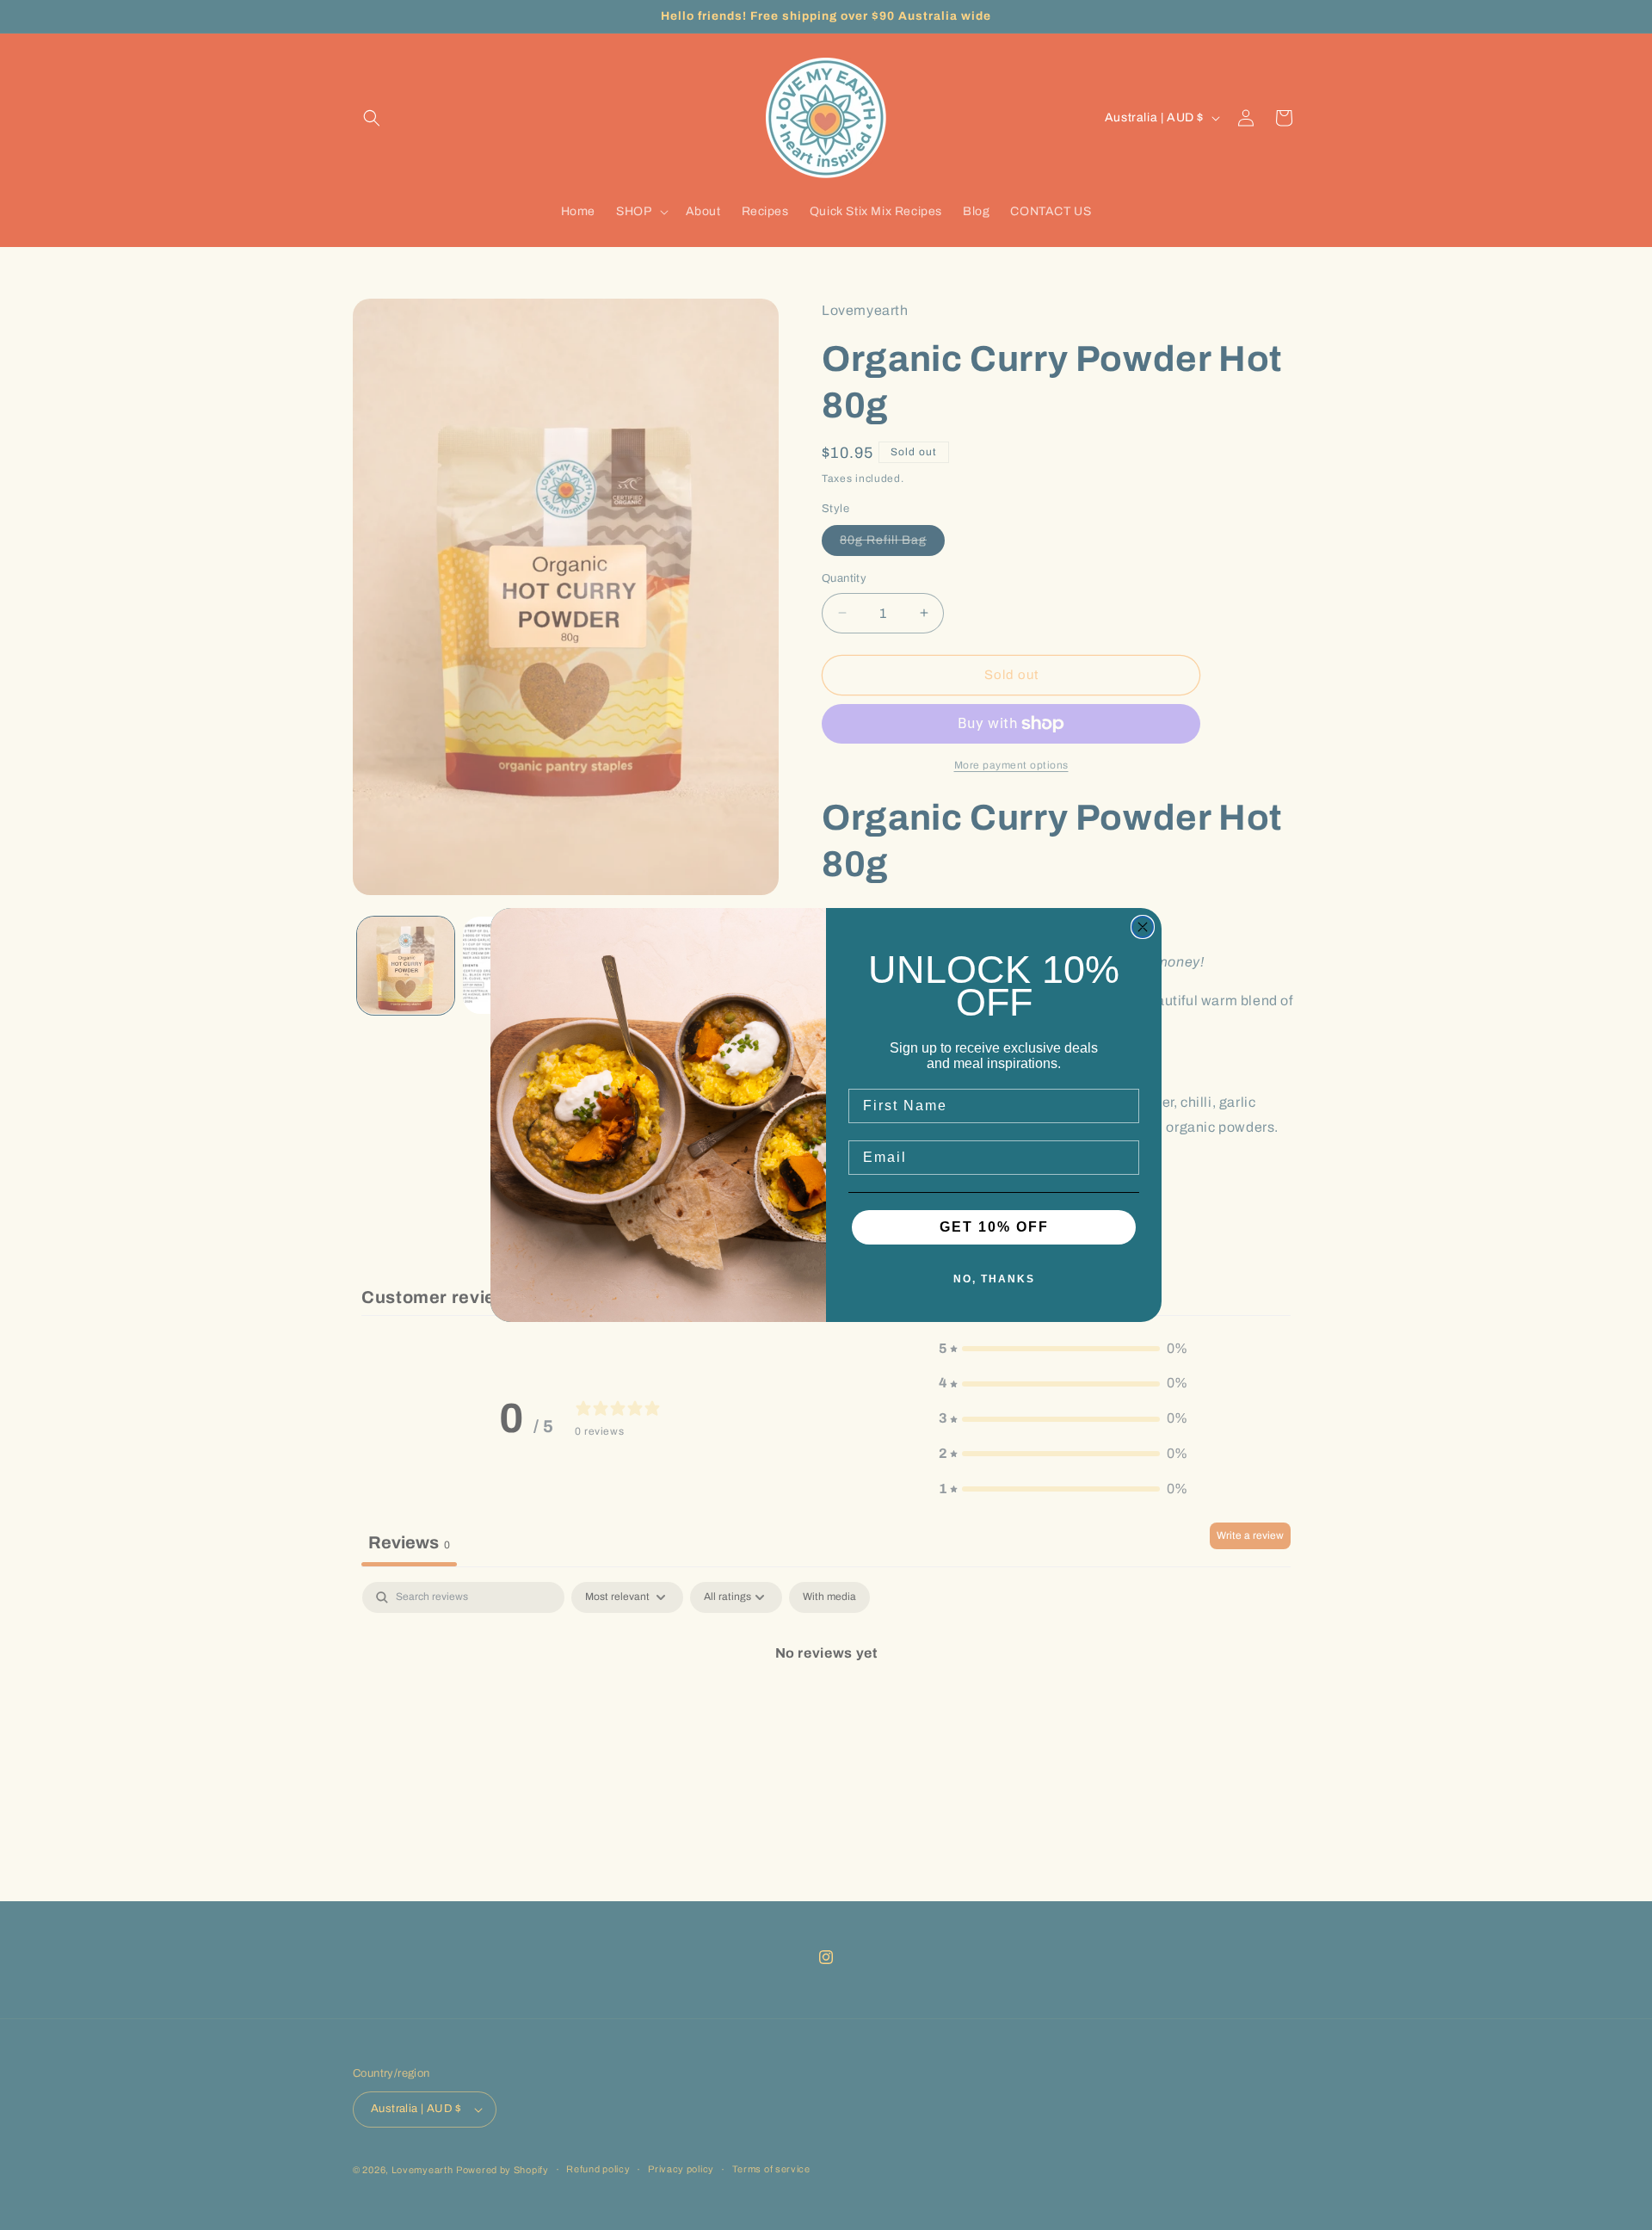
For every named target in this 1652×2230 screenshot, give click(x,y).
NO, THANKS (994, 1279)
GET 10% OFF (994, 1227)
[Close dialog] (1143, 927)
